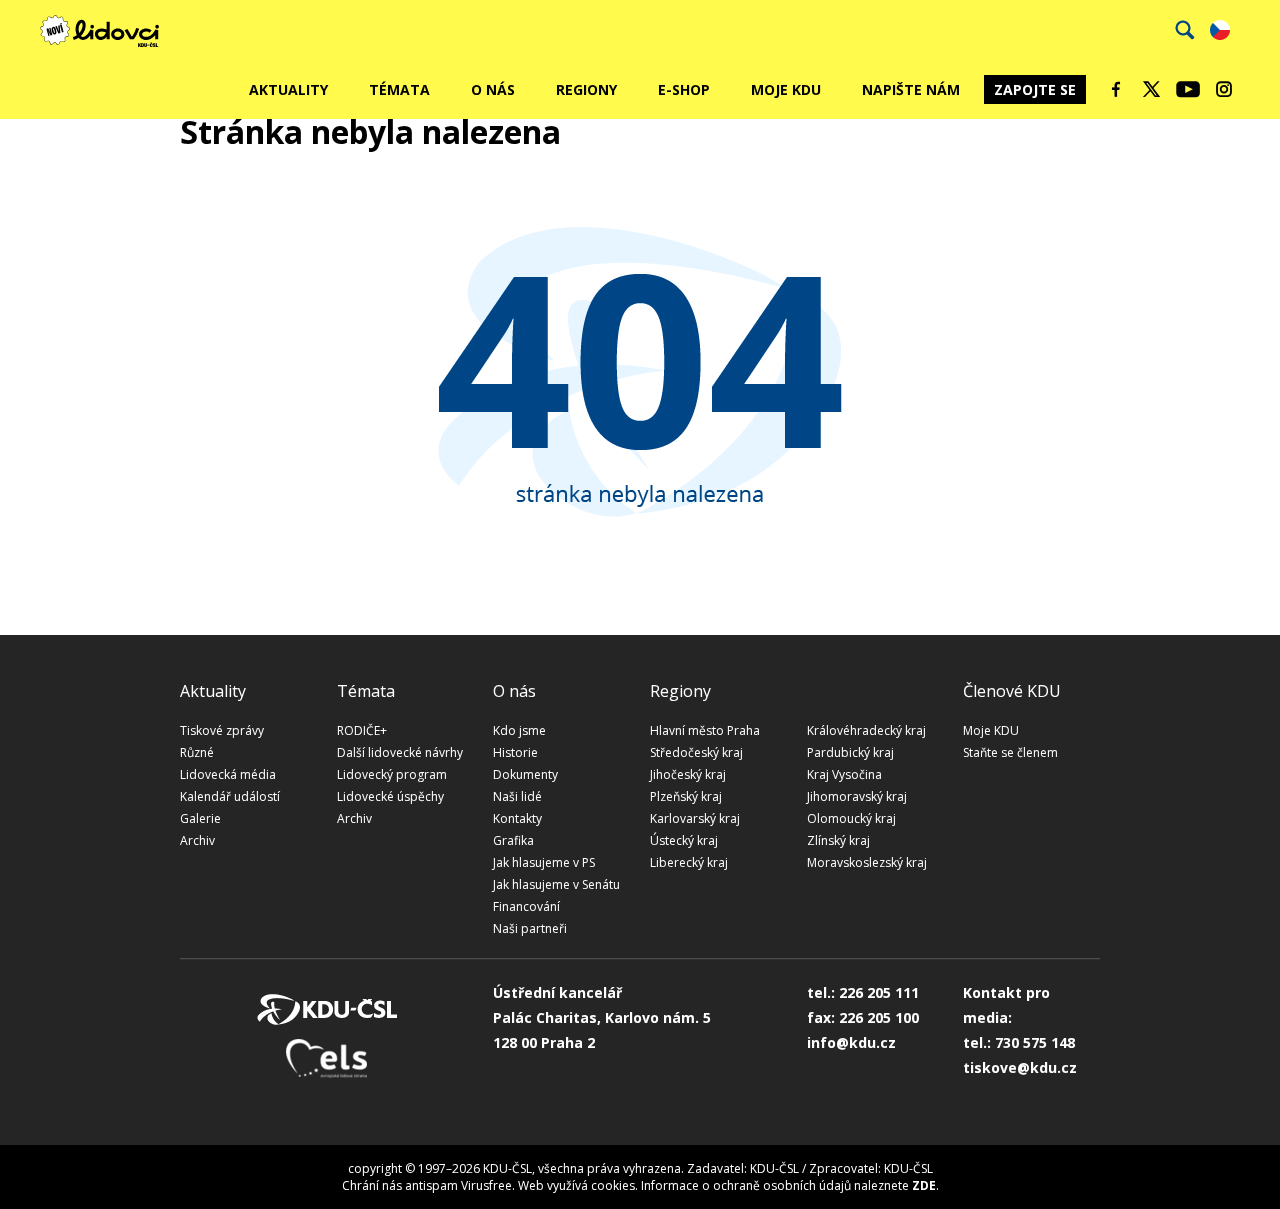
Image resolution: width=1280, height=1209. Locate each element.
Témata (399, 89)
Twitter (1152, 89)
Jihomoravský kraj (857, 796)
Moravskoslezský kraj (867, 862)
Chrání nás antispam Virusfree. (428, 1185)
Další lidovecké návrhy (400, 752)
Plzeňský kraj (686, 796)
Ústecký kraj (684, 840)
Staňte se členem (1010, 752)
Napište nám (911, 89)
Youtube (1188, 89)
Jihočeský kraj (688, 774)
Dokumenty (525, 774)
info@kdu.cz (851, 1042)
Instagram (1224, 89)
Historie (515, 752)
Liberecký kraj (689, 862)
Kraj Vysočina (844, 774)
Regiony (586, 89)
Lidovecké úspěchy (390, 796)
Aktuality (288, 89)
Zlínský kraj (838, 840)
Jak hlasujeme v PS (544, 862)
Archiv (197, 840)
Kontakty (517, 818)
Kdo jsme (519, 730)
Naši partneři (530, 928)
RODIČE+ (362, 730)
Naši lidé (517, 796)
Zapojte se (1035, 89)
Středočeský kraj (696, 752)
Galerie (200, 818)
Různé (197, 752)
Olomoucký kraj (851, 818)
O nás (493, 89)
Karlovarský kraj (695, 818)
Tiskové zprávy (222, 730)
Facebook (1116, 89)
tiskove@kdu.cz (1020, 1067)
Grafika (513, 840)
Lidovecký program (392, 774)
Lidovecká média (228, 774)
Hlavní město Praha (705, 730)
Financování (526, 906)
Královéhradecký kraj (866, 730)
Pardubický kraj (850, 752)
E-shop (684, 89)
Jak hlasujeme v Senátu (556, 884)
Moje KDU (786, 89)
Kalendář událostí (230, 796)
